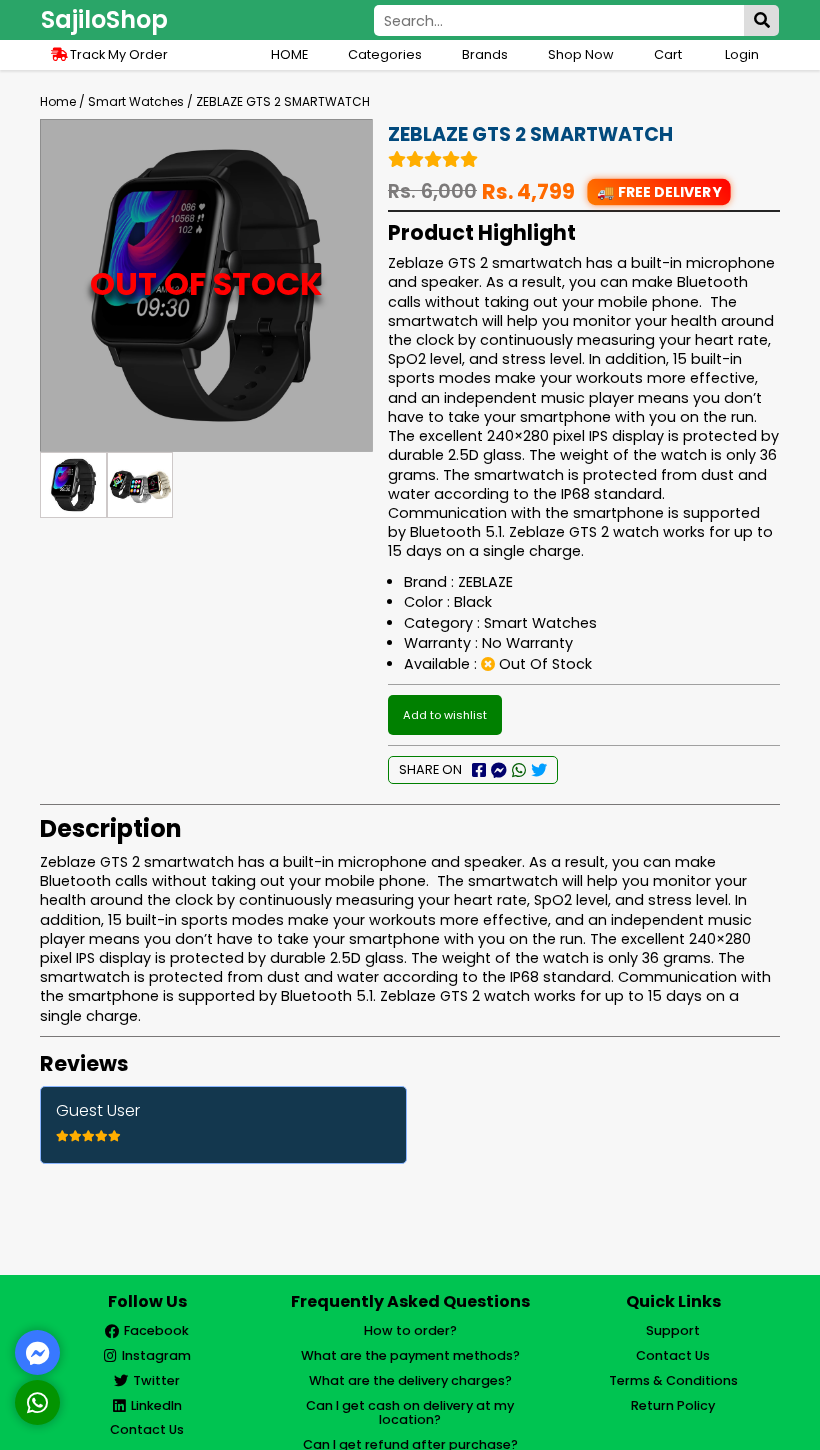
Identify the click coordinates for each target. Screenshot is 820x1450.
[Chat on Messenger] (38, 1353)
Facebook (156, 1330)
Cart (669, 54)
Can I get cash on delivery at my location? (410, 1413)
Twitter (156, 1380)
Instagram (156, 1355)
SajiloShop (104, 19)
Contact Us (147, 1429)
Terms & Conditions (673, 1380)
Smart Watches (136, 101)
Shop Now (581, 54)
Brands (485, 54)
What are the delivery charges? (410, 1380)
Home (58, 101)
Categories (385, 54)
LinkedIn (156, 1405)
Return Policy (673, 1405)
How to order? (410, 1330)
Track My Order (117, 54)
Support (673, 1330)
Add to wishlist (445, 715)
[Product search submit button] (761, 20)
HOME (289, 54)
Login (742, 54)
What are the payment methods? (410, 1355)
